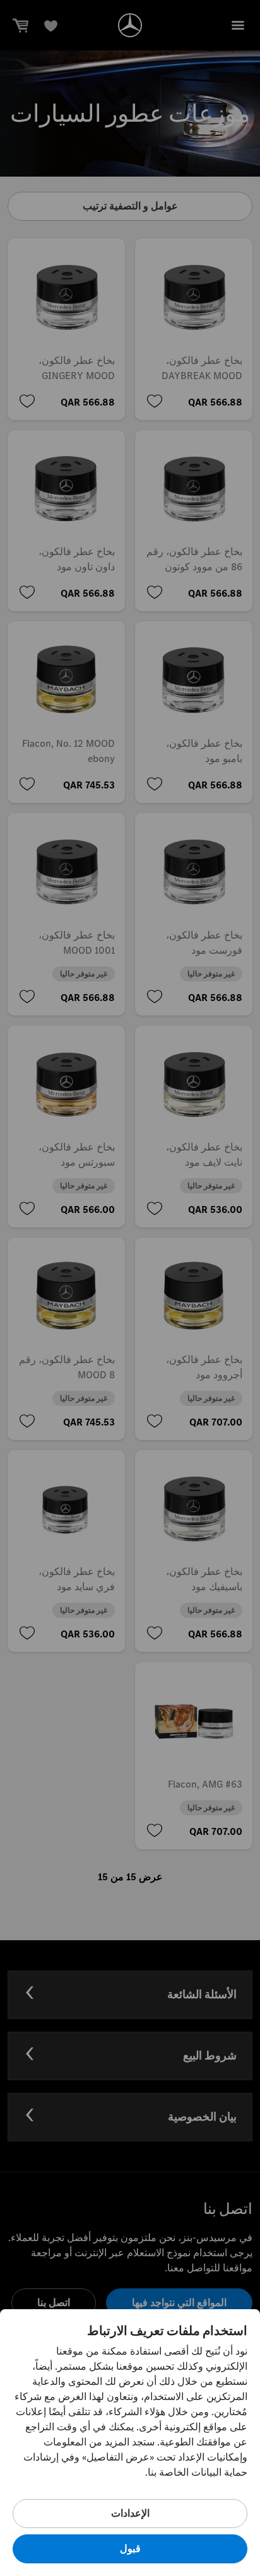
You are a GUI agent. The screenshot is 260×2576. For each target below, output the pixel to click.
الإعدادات (130, 2513)
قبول (130, 2549)
